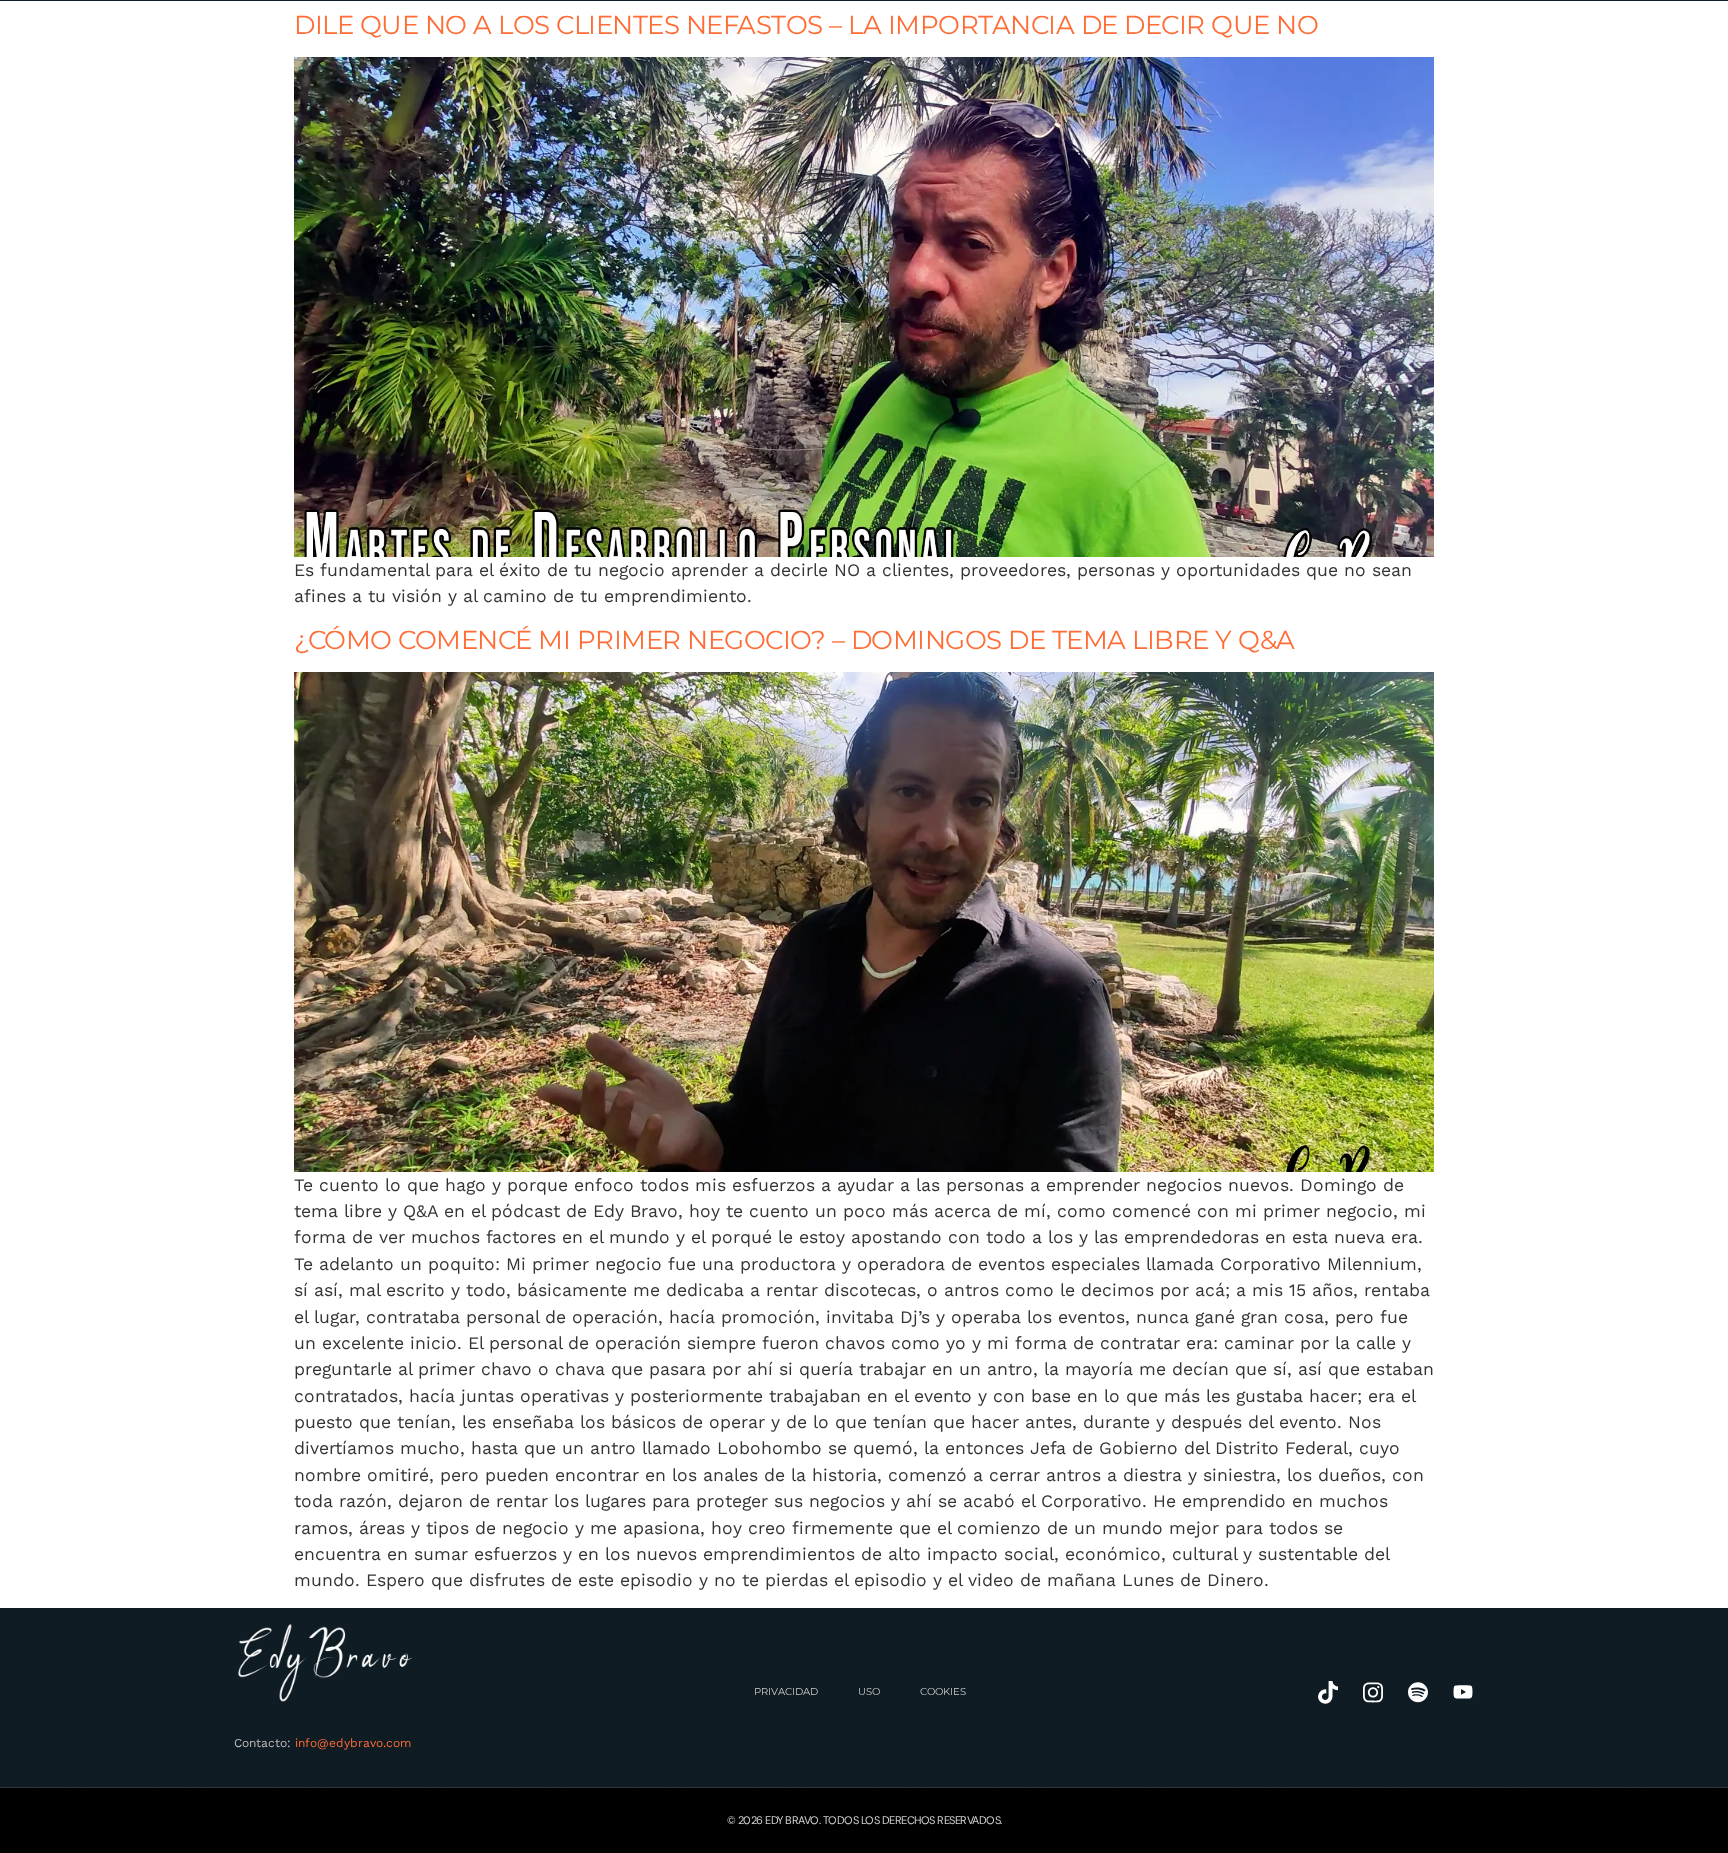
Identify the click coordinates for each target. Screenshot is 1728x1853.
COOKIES (943, 1691)
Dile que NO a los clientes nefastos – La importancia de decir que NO (806, 24)
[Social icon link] (1327, 1692)
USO (869, 1691)
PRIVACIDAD (786, 1691)
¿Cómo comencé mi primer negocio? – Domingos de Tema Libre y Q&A (794, 639)
